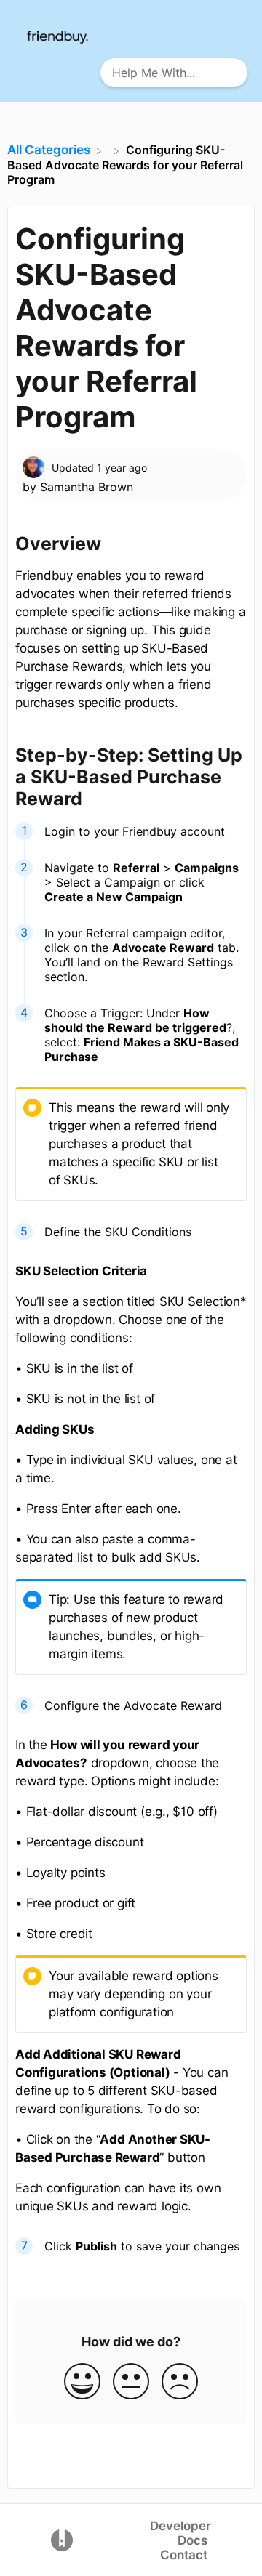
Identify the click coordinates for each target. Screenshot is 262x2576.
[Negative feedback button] (180, 2382)
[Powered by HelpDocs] (62, 2539)
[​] (109, 150)
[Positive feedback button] (82, 2382)
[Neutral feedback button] (131, 2382)
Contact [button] (184, 2555)
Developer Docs (180, 2533)
